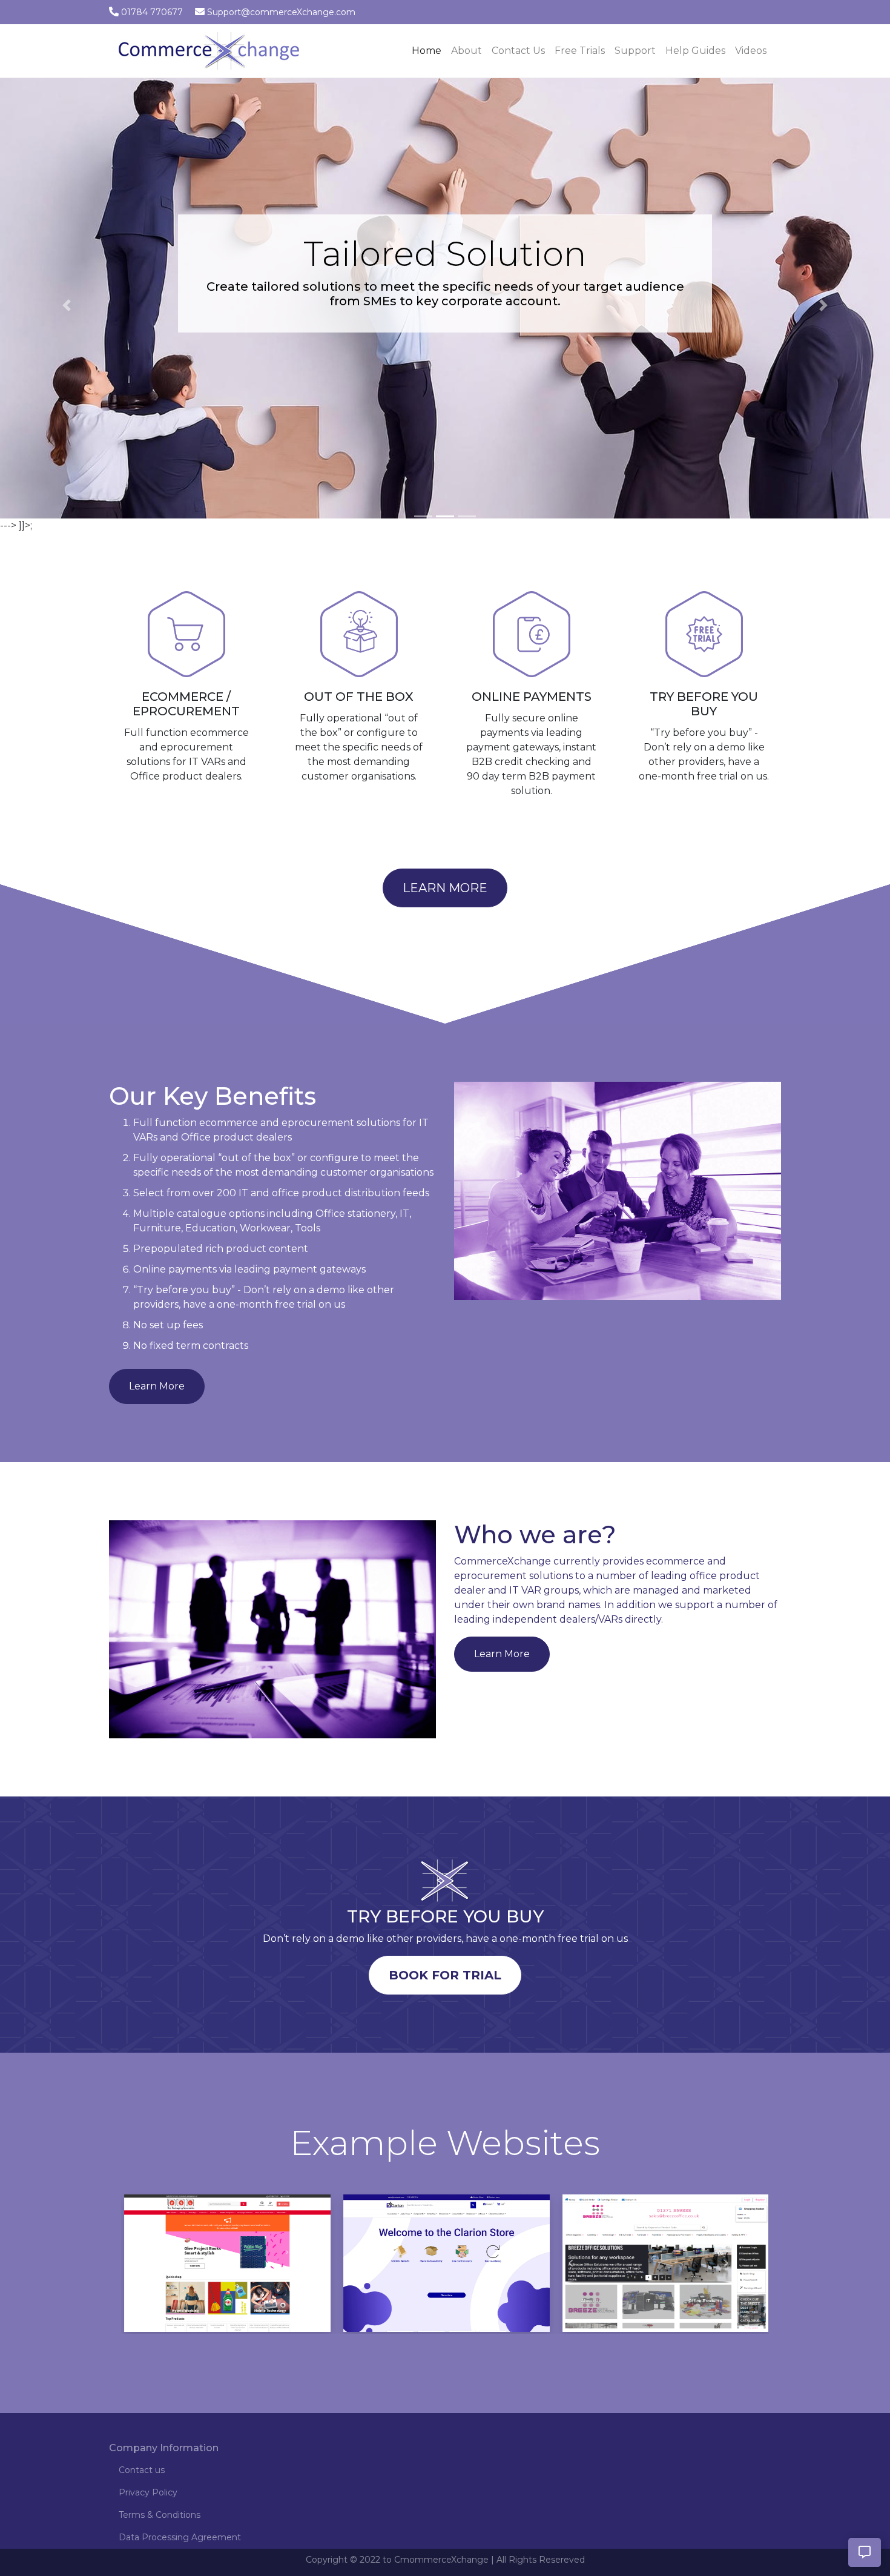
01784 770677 (152, 12)
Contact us (142, 2470)
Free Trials (580, 51)
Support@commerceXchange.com (281, 12)
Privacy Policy (148, 2492)
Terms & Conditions (160, 2515)
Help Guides (695, 51)
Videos (751, 51)
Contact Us (518, 51)
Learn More (445, 888)
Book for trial (445, 1975)
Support (635, 51)
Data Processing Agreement (180, 2537)
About (466, 51)
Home (429, 50)
